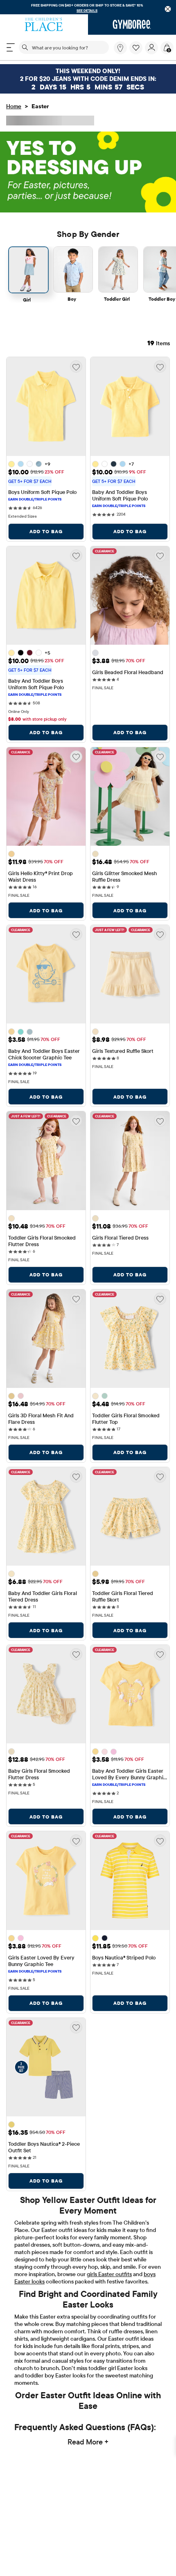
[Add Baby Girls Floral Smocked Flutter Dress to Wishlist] (76, 1654)
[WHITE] (30, 464)
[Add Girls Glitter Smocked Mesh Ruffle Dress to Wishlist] (160, 756)
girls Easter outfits (109, 2310)
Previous (32, 2215)
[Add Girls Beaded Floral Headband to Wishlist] (160, 555)
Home (14, 106)
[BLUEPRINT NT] (105, 1938)
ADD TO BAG (46, 531)
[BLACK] (21, 652)
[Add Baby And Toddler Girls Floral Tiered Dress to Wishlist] (76, 1476)
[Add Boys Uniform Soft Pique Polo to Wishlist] (76, 366)
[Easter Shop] (88, 171)
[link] (120, 48)
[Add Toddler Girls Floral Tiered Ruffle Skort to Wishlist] (160, 1476)
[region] (88, 7)
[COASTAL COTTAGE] (30, 1031)
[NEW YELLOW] (11, 463)
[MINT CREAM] (105, 1395)
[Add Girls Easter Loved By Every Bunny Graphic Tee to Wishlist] (76, 1840)
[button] (136, 48)
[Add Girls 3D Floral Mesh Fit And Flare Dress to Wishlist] (76, 1298)
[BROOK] (21, 464)
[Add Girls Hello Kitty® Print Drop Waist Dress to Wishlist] (76, 756)
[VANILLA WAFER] (95, 652)
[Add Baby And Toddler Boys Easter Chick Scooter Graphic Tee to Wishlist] (76, 934)
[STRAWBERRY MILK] (114, 1751)
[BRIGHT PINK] (21, 1395)
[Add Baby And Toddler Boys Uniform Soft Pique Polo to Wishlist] (160, 366)
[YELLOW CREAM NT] (95, 1937)
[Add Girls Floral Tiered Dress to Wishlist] (160, 1120)
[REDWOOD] (30, 652)
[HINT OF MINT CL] (21, 1031)
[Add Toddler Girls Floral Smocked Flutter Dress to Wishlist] (76, 1120)
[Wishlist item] (137, 52)
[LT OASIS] (39, 464)
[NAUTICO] (114, 464)
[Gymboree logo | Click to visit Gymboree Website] (132, 25)
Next (150, 2215)
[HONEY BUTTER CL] (11, 1031)
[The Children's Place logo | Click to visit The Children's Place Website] (44, 25)
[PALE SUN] (11, 853)
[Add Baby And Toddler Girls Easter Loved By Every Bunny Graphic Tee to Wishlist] (160, 1654)
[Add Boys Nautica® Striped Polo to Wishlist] (160, 1840)
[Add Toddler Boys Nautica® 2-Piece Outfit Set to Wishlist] (76, 2026)
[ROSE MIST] (105, 1751)
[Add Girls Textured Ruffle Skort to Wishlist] (160, 934)
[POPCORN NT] (11, 2124)
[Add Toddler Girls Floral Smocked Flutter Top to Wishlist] (160, 1298)
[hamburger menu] (11, 47)
